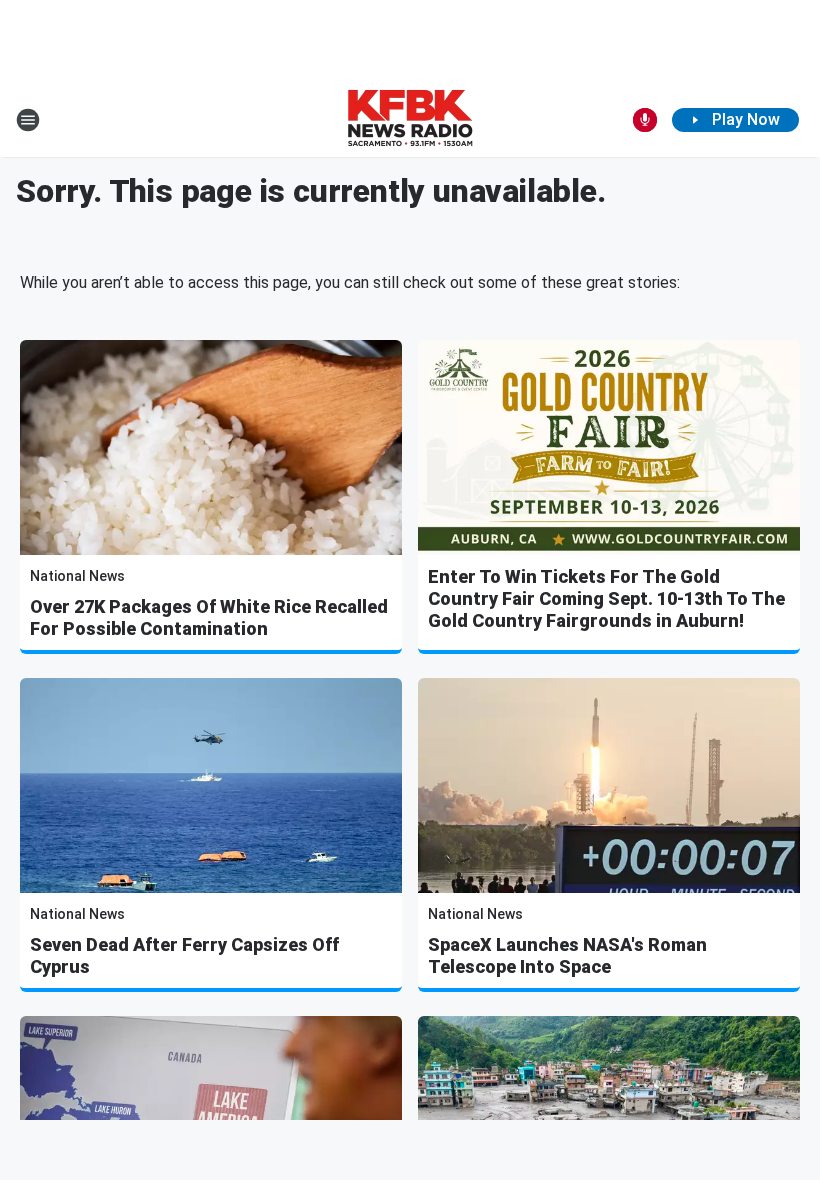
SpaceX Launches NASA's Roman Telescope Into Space (567, 955)
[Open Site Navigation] (28, 120)
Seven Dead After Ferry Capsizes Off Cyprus (184, 955)
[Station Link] (410, 120)
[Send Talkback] (645, 120)
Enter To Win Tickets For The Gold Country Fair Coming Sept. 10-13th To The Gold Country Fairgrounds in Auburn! (606, 598)
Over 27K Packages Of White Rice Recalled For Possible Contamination (209, 617)
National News (77, 576)
